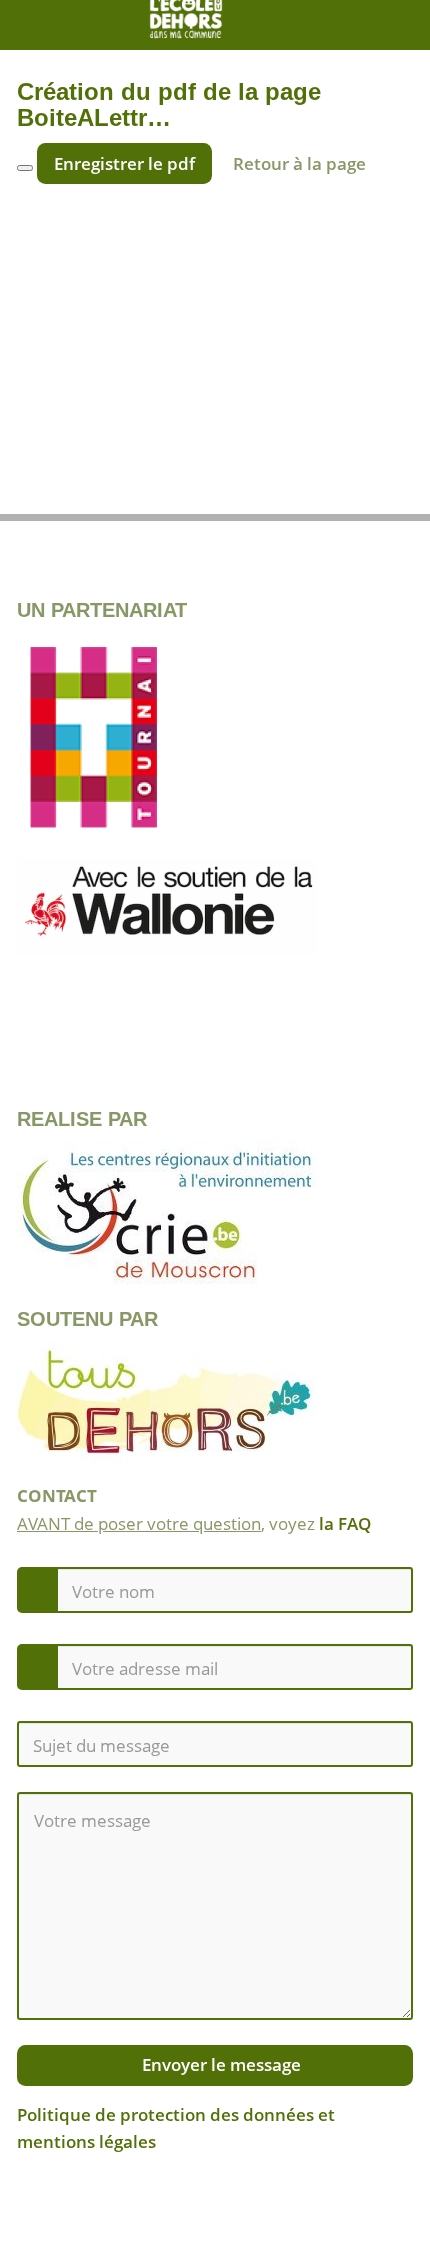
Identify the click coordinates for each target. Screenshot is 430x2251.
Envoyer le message (219, 2064)
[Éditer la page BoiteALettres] (54, 492)
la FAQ (345, 1523)
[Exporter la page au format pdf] (376, 492)
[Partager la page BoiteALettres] (269, 492)
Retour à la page (299, 163)
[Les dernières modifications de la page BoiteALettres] (161, 492)
